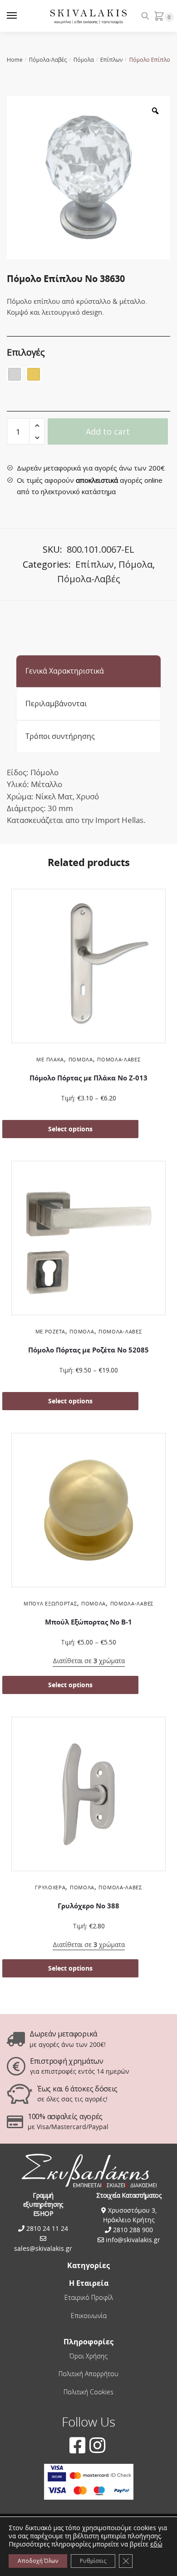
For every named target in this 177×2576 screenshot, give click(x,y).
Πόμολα (84, 60)
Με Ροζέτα (50, 1331)
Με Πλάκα (50, 1059)
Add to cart (108, 431)
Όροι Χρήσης (88, 2356)
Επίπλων (111, 60)
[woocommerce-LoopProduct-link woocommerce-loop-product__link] (88, 968)
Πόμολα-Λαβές (48, 60)
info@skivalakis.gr (133, 2240)
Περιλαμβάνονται (56, 703)
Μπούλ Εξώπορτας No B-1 (88, 1622)
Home (15, 60)
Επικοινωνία (89, 2316)
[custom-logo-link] (89, 16)
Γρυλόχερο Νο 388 (88, 1906)
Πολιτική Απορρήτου (88, 2374)
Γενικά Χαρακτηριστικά (65, 671)
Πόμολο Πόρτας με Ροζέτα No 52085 (88, 1350)
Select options (70, 1129)
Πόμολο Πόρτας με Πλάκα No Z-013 (88, 1078)
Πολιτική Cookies (88, 2392)
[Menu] (20, 16)
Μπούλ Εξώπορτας (50, 1603)
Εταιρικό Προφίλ (89, 2297)
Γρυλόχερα (50, 1887)
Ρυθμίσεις (93, 2561)
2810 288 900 (132, 2230)
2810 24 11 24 (46, 2228)
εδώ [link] (156, 2544)
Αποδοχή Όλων (38, 2561)
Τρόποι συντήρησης (60, 736)
